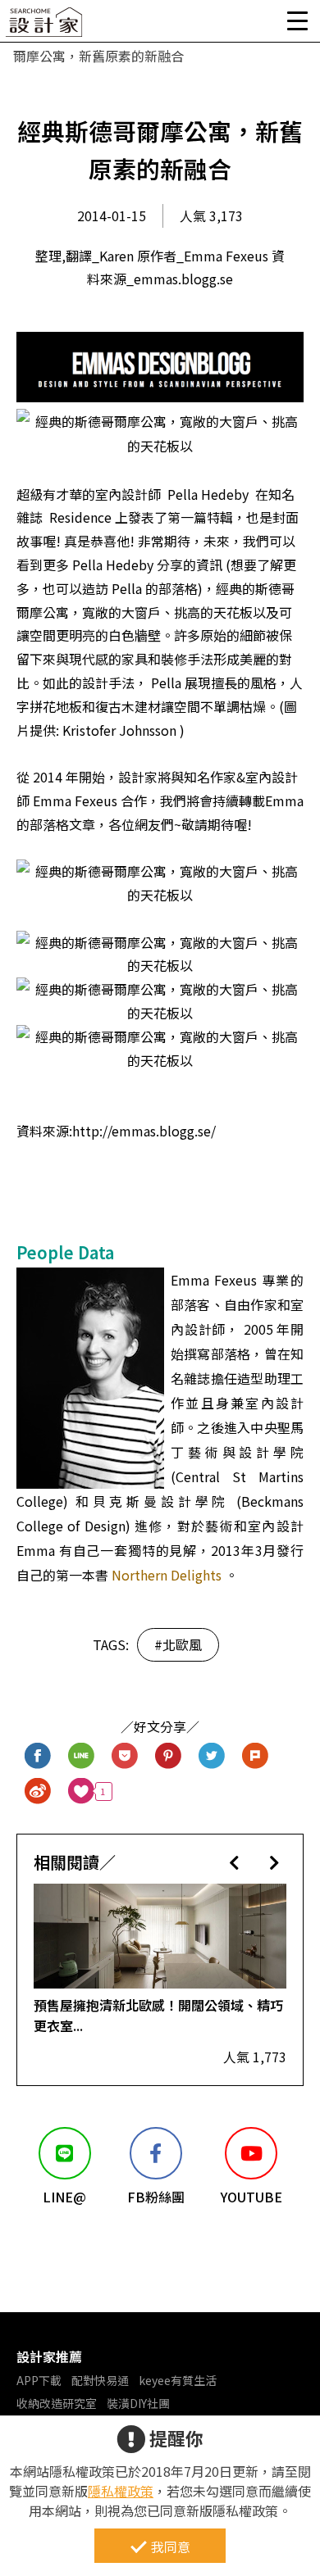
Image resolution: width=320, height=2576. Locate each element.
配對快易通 (100, 2380)
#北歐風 (178, 1644)
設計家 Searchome (45, 27)
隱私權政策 (121, 2491)
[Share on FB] (38, 1756)
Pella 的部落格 (153, 588)
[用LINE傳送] (82, 1756)
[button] (234, 1862)
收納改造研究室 (57, 2403)
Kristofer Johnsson (118, 730)
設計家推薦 (49, 2356)
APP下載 (39, 2380)
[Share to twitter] (212, 1756)
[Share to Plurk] (256, 1756)
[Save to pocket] (125, 1756)
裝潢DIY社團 (138, 2403)
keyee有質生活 (178, 2380)
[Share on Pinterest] (169, 1756)
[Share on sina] (38, 1791)
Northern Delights (167, 1575)
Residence (80, 517)
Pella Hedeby (208, 494)
